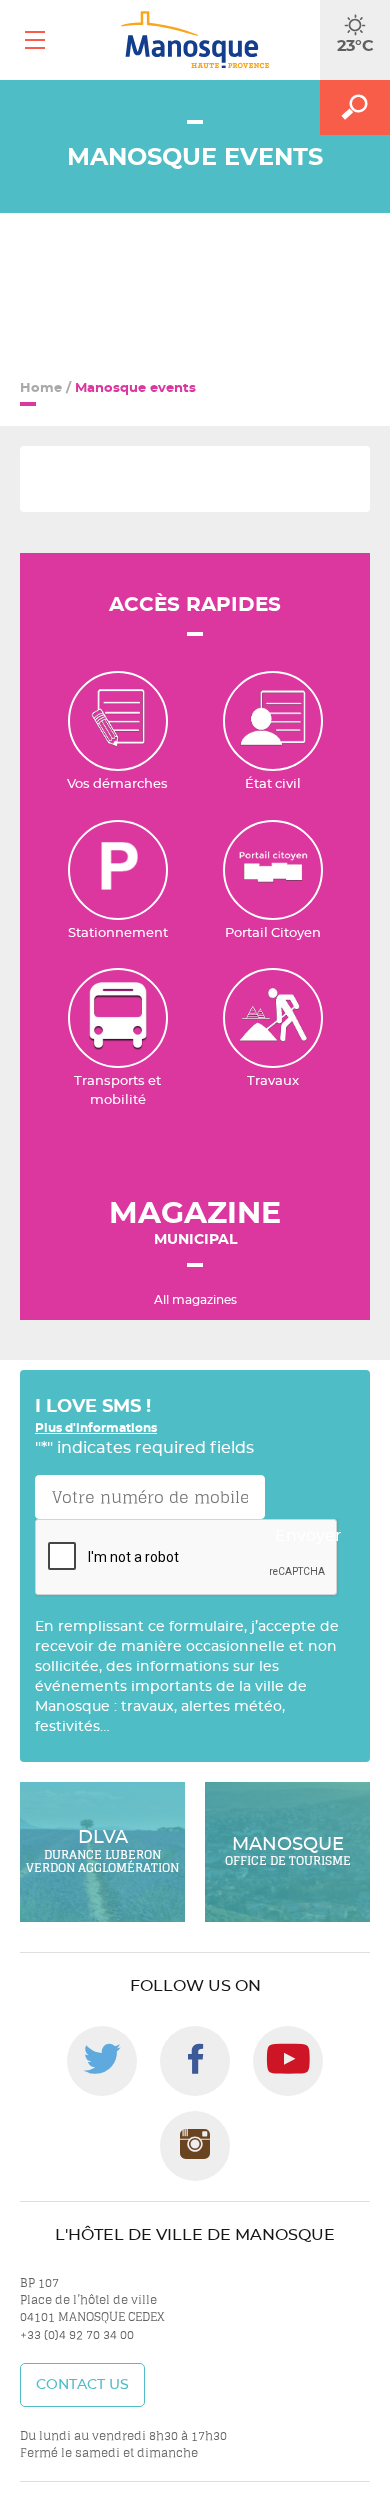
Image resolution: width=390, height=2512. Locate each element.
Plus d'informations (96, 1428)
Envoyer (308, 1536)
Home (41, 388)
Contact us (82, 2385)
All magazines (195, 1300)
